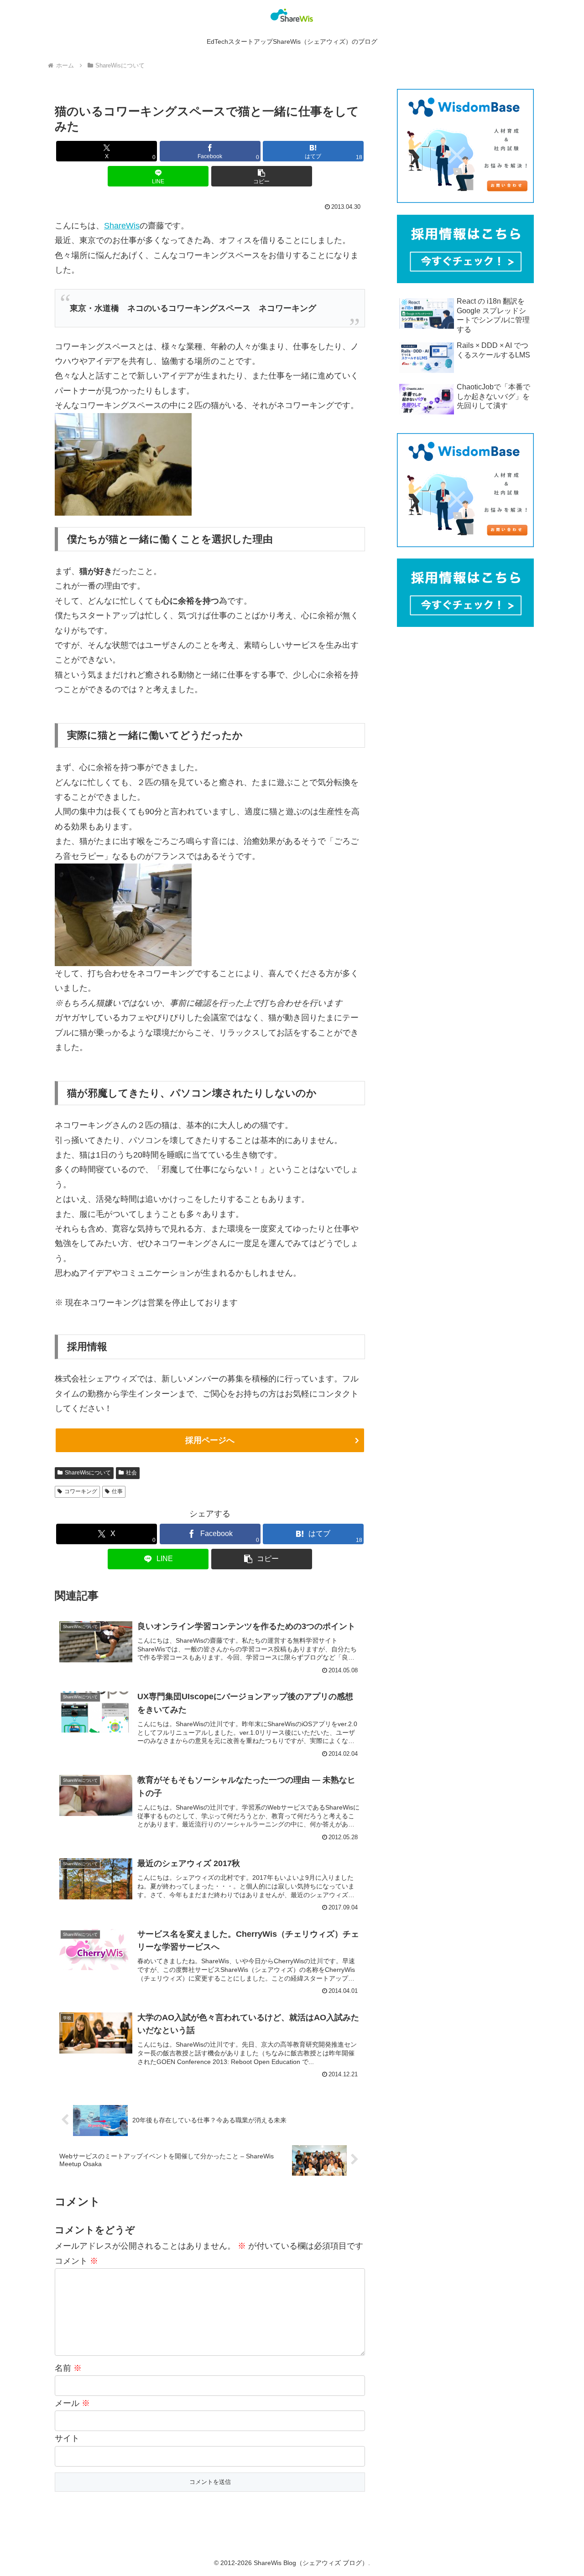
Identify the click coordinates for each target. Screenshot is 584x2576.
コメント (76, 2261)
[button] (262, 176)
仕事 (117, 1491)
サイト (67, 2438)
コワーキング (81, 1491)
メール (72, 2403)
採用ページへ (210, 1440)
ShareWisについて (88, 1473)
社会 (131, 1473)
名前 (68, 2368)
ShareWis (122, 226)
